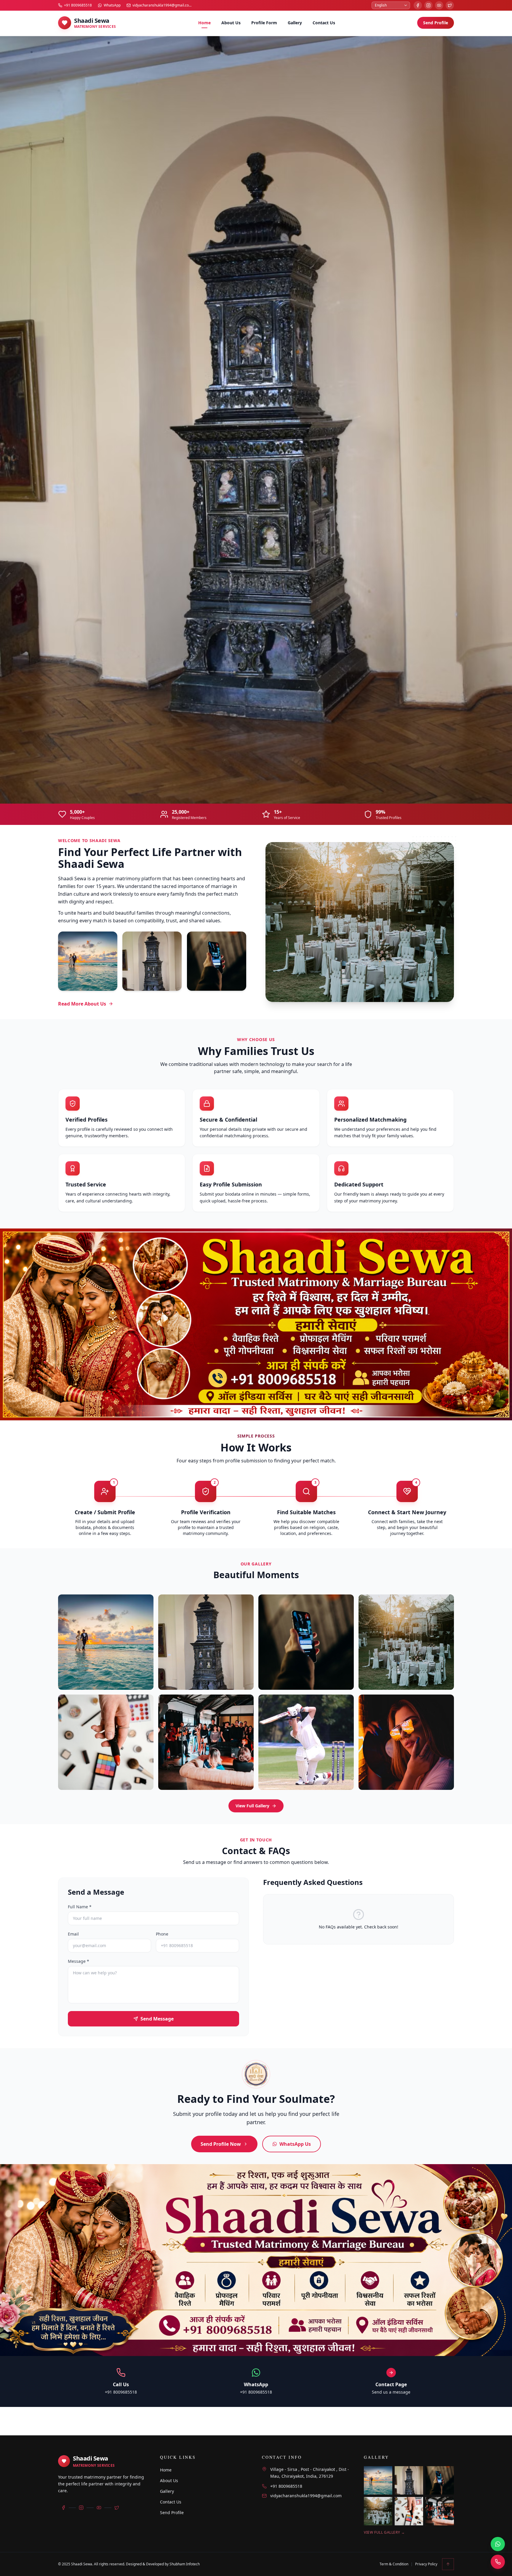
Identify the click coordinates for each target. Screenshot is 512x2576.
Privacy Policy (426, 2564)
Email (73, 1508)
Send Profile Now (221, 1718)
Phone (162, 1508)
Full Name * (80, 1481)
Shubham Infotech (185, 2564)
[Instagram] (428, 5)
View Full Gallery (252, 1380)
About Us (231, 23)
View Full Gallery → (384, 2532)
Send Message (157, 1593)
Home (204, 23)
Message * (79, 1535)
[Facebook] (418, 5)
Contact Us (324, 23)
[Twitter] (450, 5)
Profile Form (264, 23)
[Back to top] (448, 2564)
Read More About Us (82, 578)
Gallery (295, 23)
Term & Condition (394, 2564)
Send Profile (436, 23)
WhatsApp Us (295, 1718)
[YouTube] (439, 5)
